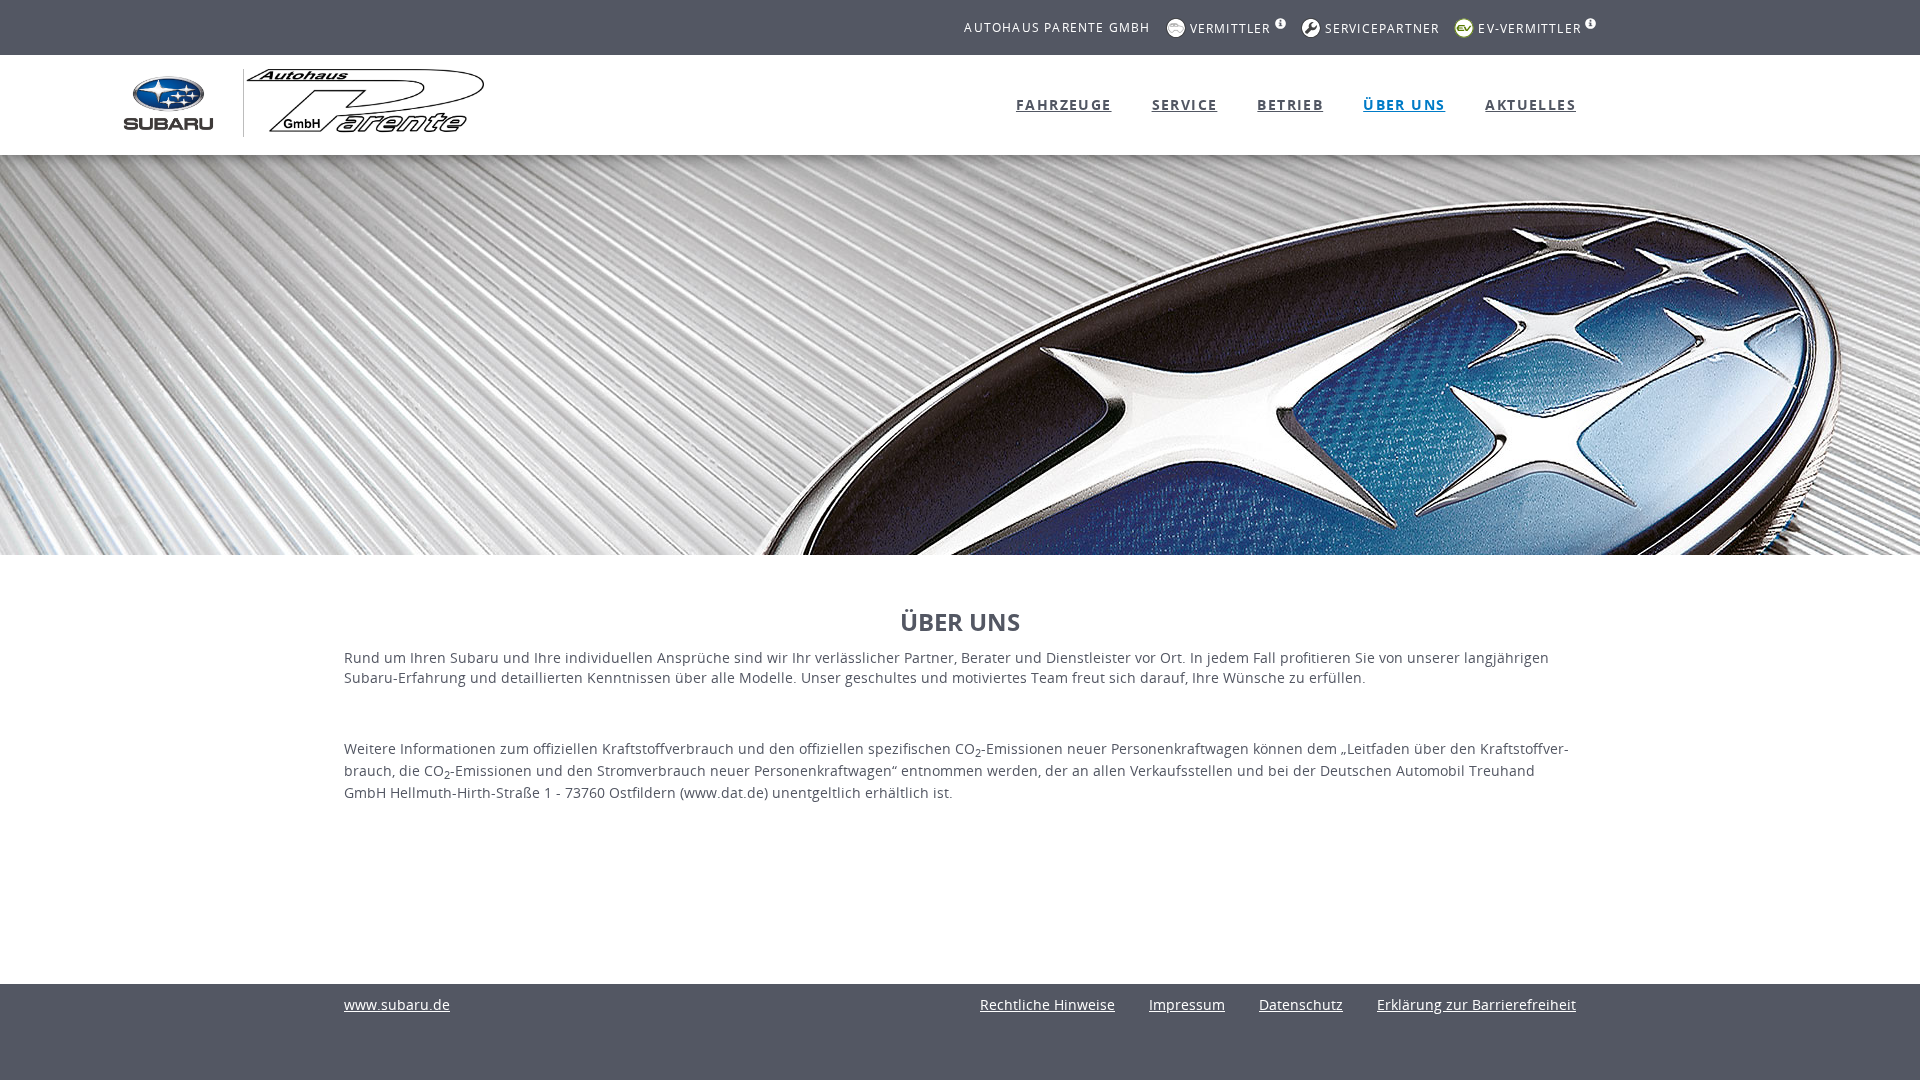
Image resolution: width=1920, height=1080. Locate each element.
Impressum (1187, 1004)
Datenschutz (1301, 1004)
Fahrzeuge (1064, 104)
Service (1185, 104)
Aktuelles (1530, 104)
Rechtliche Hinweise (1047, 1004)
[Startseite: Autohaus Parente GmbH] (168, 103)
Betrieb (1290, 104)
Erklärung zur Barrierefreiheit (1476, 1004)
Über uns (1404, 104)
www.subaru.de (397, 1004)
